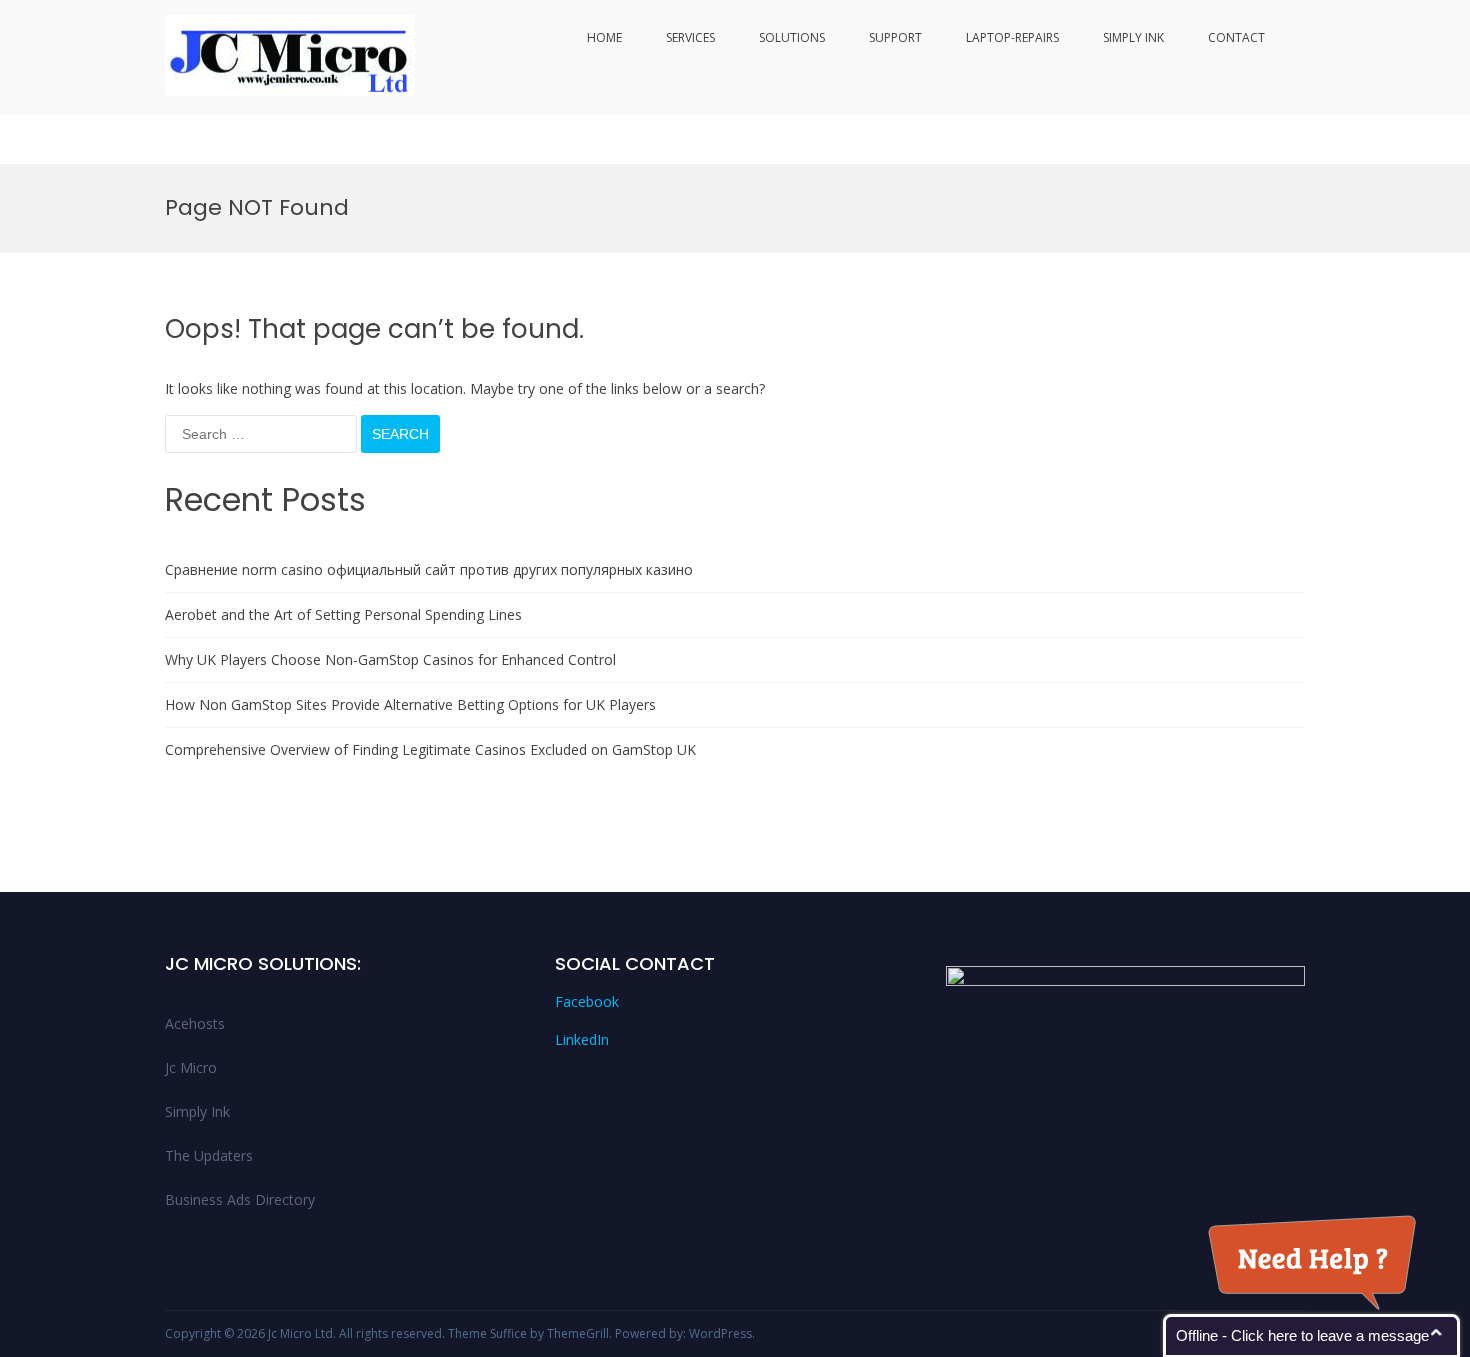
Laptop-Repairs (1012, 37)
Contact (1236, 37)
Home (604, 37)
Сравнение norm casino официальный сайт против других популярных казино (429, 569)
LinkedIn (582, 1039)
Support (895, 37)
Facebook (587, 1001)
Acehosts (195, 1023)
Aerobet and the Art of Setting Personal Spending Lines (343, 614)
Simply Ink (1133, 37)
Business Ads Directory (240, 1199)
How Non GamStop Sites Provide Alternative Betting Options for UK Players (410, 704)
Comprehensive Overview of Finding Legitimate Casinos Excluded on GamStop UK (430, 749)
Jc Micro (191, 1067)
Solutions (792, 37)
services (690, 37)
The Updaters (209, 1155)
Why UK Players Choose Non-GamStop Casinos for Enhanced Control (390, 659)
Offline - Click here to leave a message (1302, 1335)
